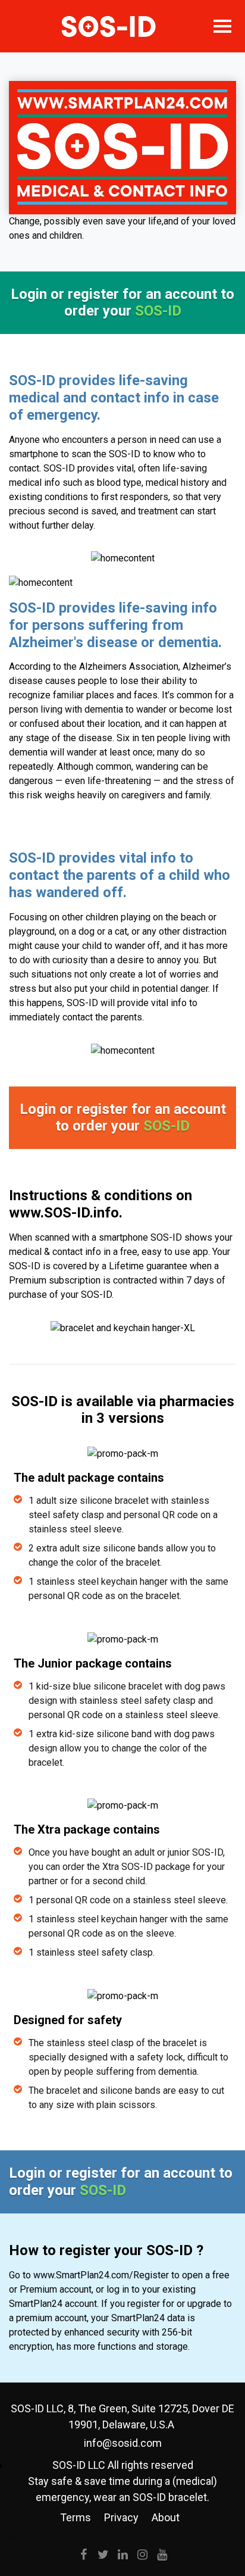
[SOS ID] (109, 26)
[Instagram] (142, 2555)
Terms (76, 2517)
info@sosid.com (123, 2443)
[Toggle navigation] (222, 26)
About (166, 2517)
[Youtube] (162, 2555)
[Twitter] (103, 2555)
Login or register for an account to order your (122, 303)
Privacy (121, 2517)
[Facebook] (83, 2555)
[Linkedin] (122, 2555)
